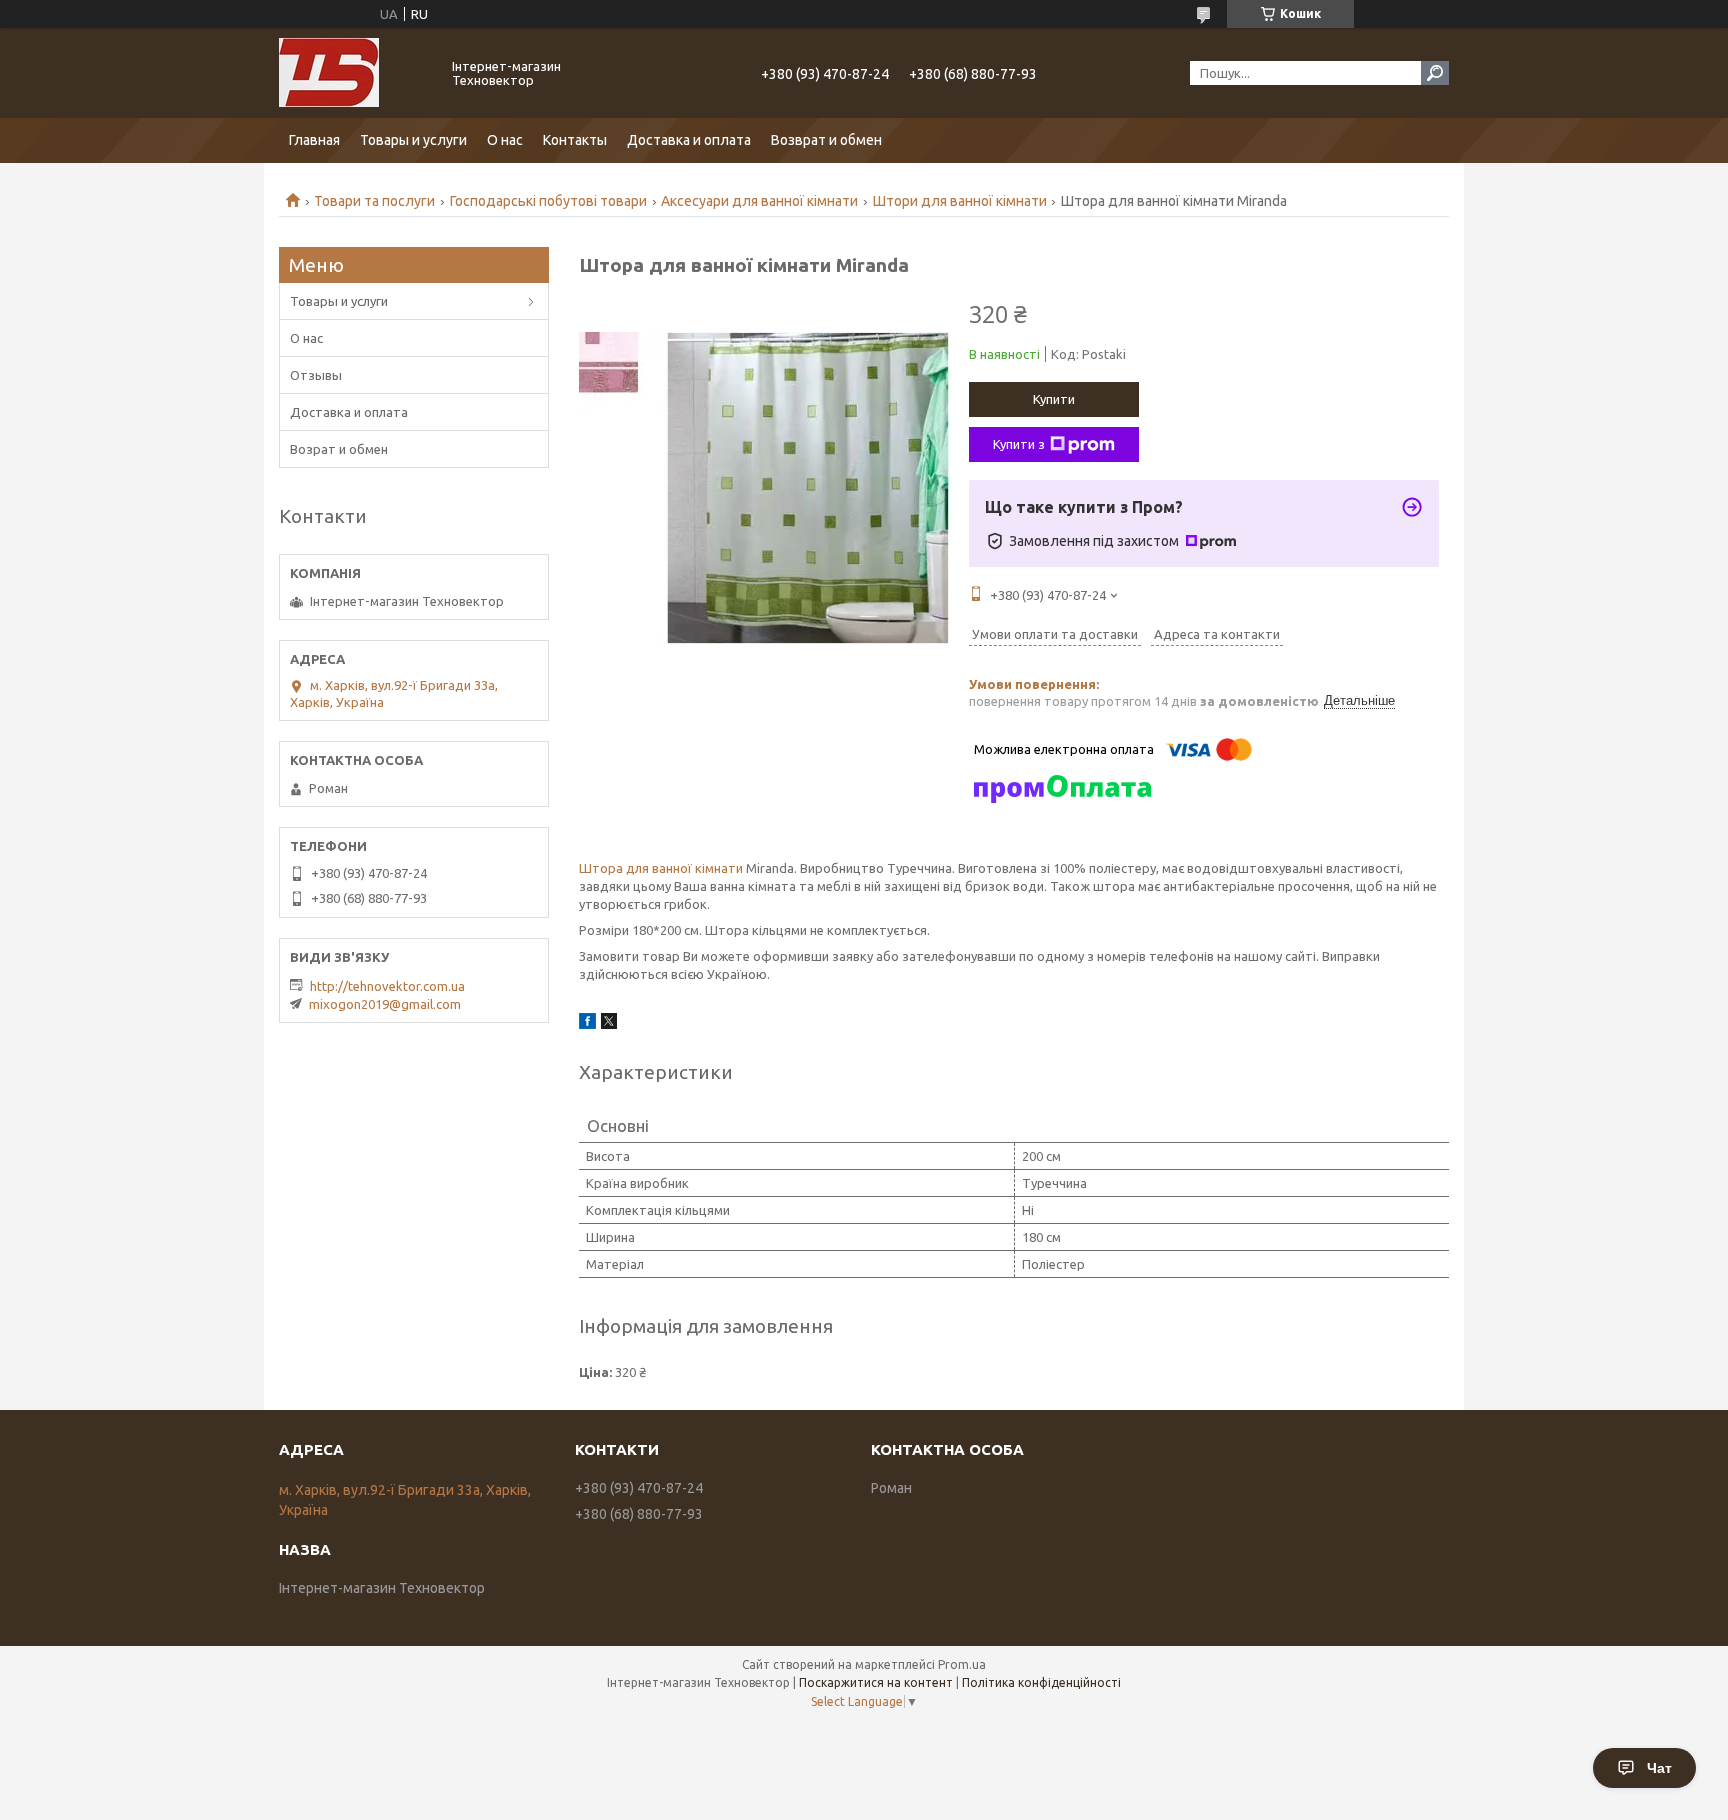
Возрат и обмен (339, 449)
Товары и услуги (413, 140)
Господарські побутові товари (548, 201)
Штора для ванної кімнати (661, 868)
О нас (505, 140)
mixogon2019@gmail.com (385, 1004)
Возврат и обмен (826, 140)
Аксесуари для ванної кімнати (759, 201)
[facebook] (587, 1024)
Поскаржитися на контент (876, 1682)
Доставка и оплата (689, 140)
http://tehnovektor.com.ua (387, 986)
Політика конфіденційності (1041, 1682)
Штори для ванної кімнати (960, 201)
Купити (1054, 399)
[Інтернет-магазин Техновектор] (354, 73)
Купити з (1019, 444)
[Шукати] (1435, 73)
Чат (1659, 1768)
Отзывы (316, 375)
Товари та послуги (374, 201)
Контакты (575, 140)
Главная (314, 140)
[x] (609, 1024)
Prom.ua (962, 1664)
